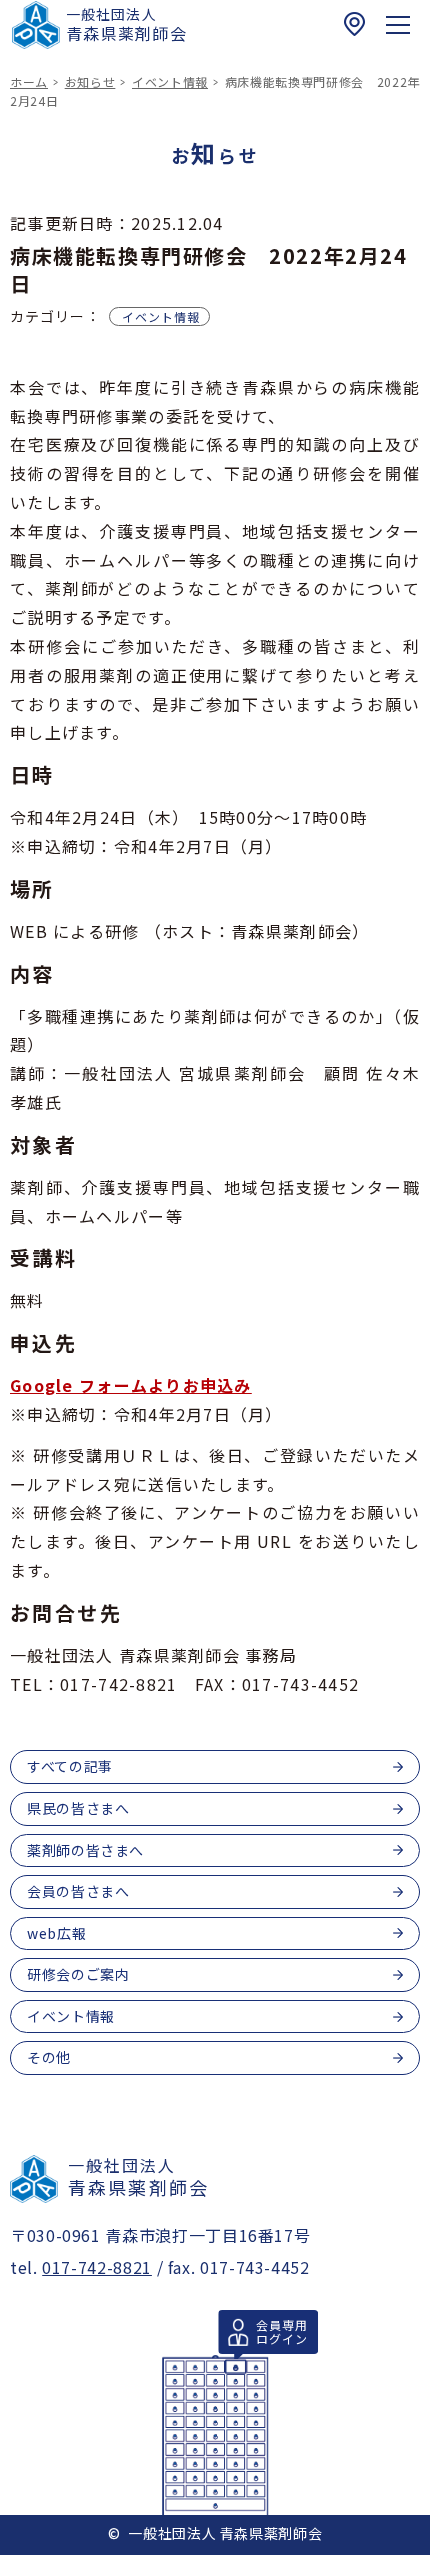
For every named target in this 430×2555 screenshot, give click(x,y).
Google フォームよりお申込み (131, 1385)
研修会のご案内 (78, 1974)
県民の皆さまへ (78, 1808)
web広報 (56, 1933)
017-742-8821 (97, 2267)
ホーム (29, 81)
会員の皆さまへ (78, 1891)
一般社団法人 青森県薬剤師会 (225, 2533)
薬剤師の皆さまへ (85, 1850)
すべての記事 (70, 1766)
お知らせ (90, 81)
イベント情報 (170, 81)
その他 (49, 2057)
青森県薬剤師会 (126, 24)
